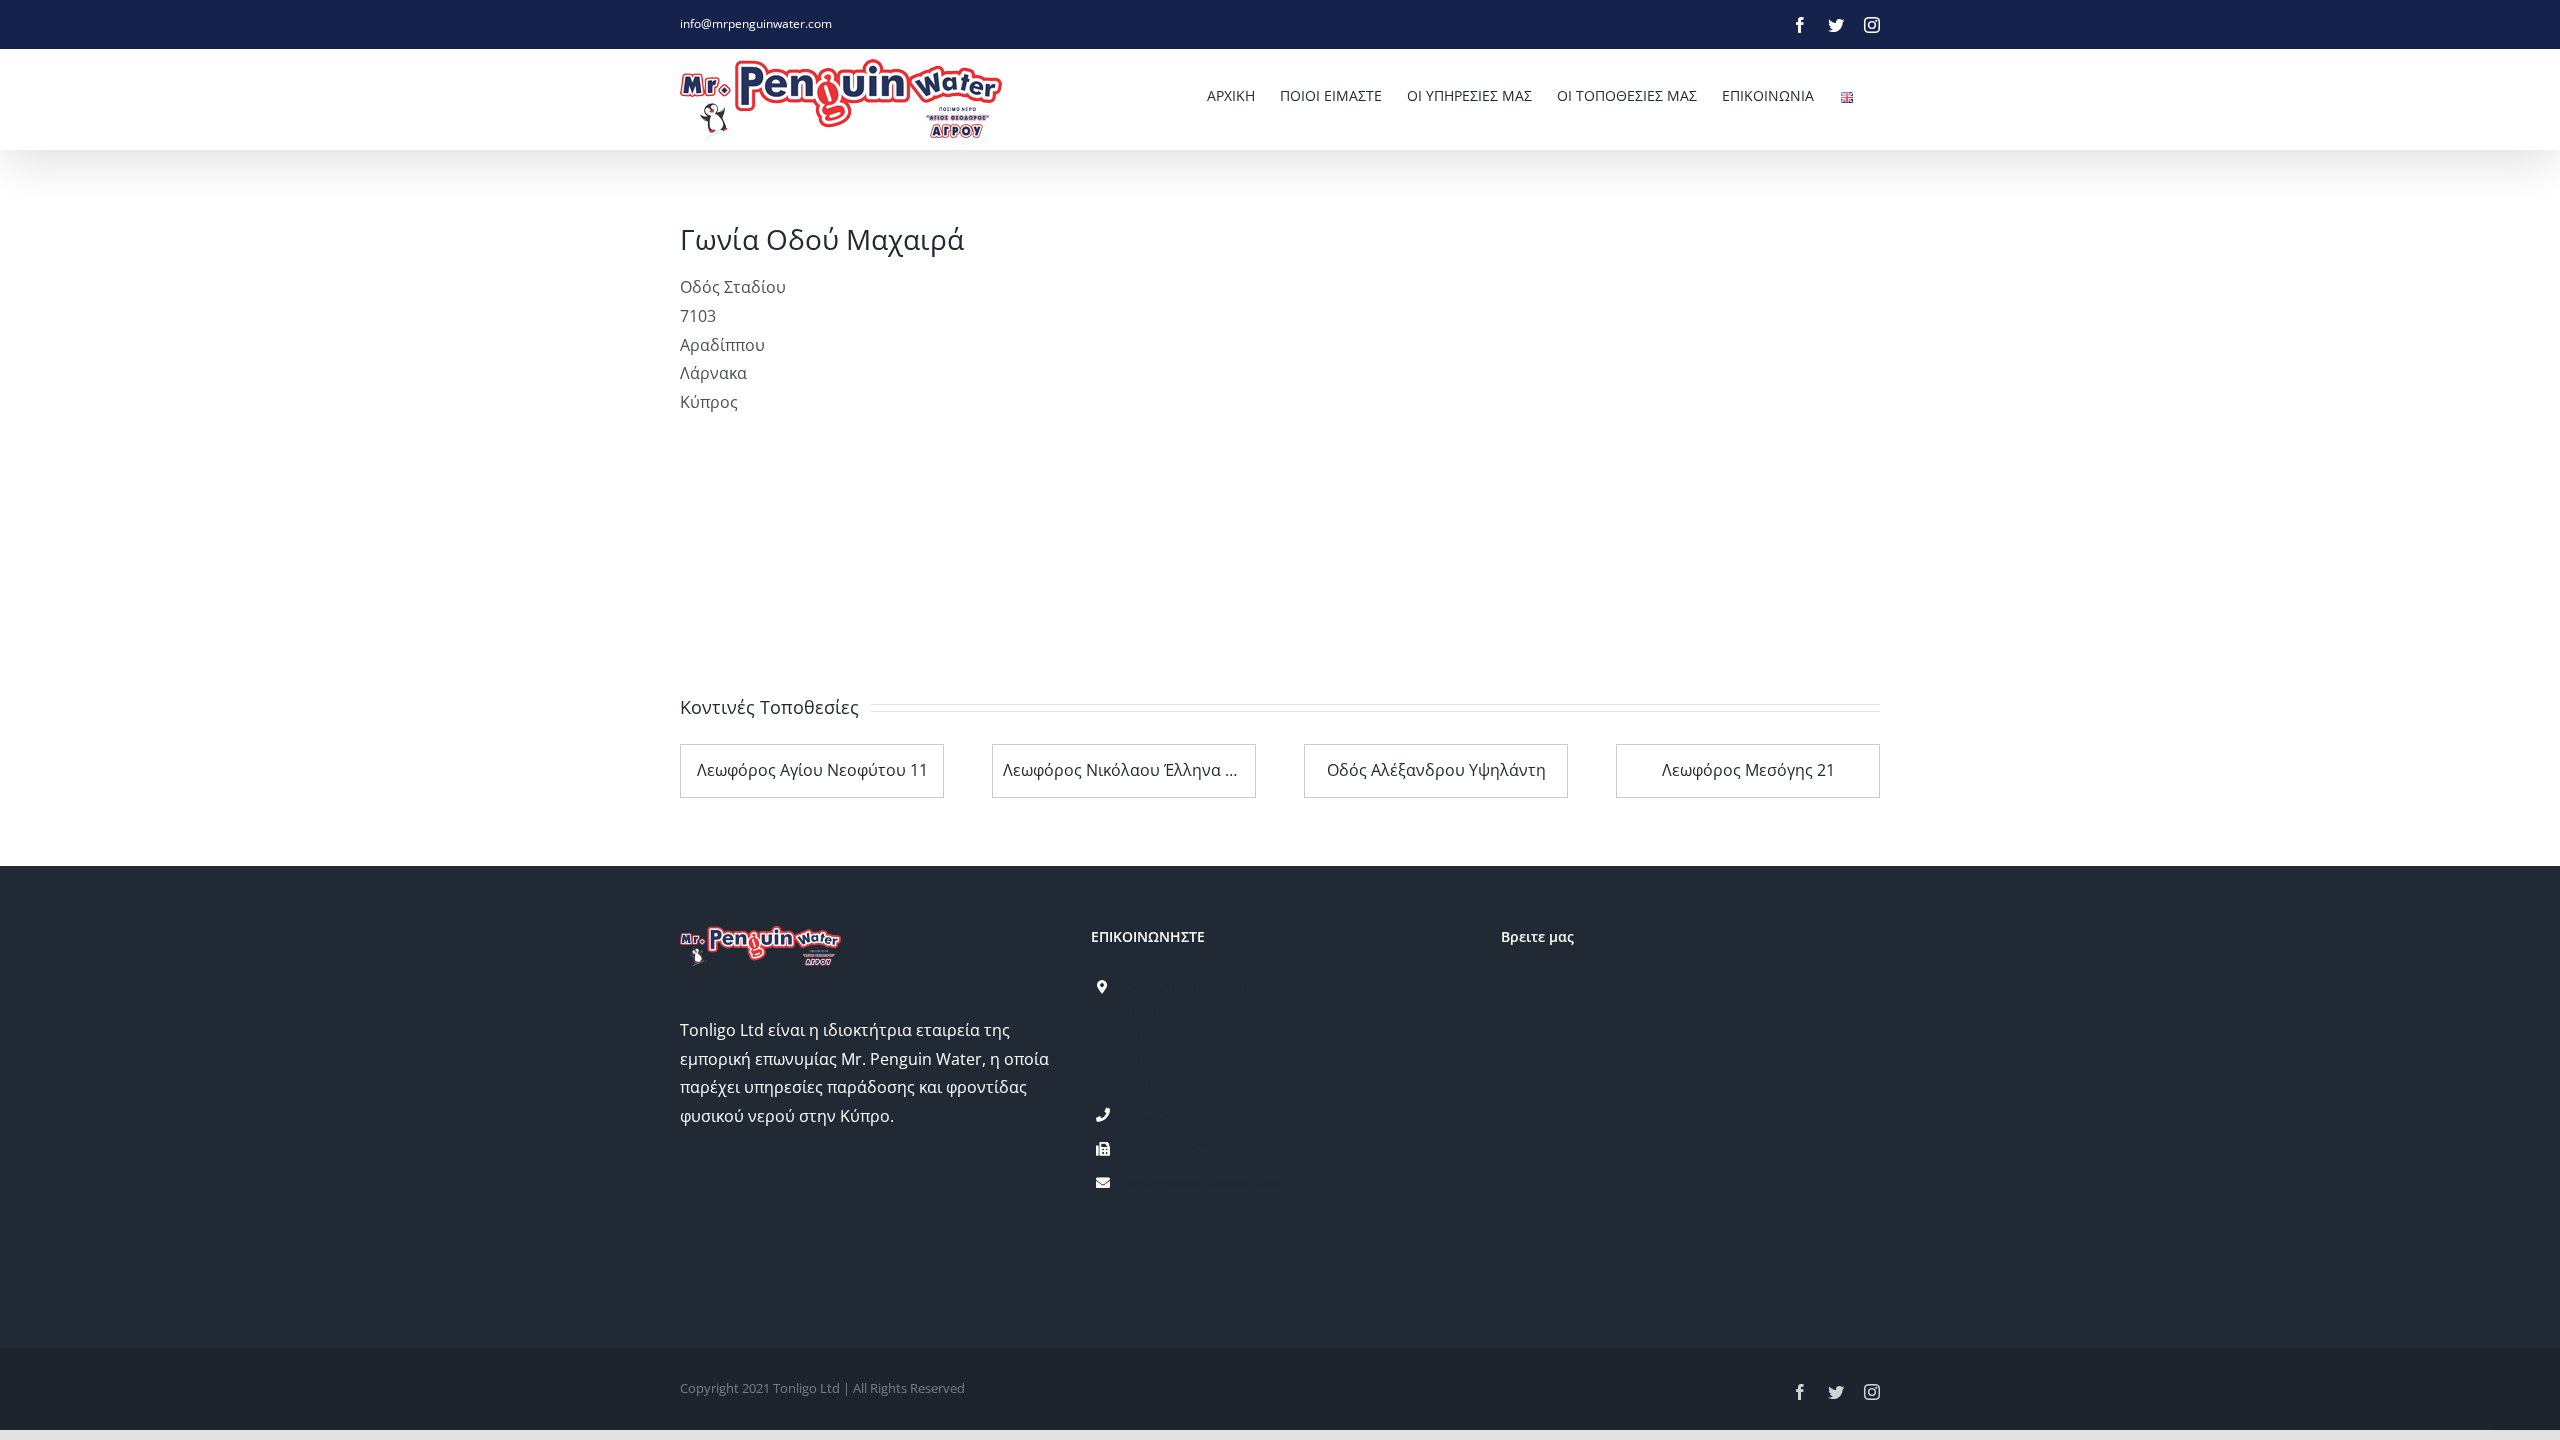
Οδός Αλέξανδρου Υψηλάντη (1436, 770)
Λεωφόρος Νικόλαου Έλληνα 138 (1127, 770)
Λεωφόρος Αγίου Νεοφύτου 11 (812, 770)
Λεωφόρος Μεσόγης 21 (1748, 770)
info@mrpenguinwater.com (756, 23)
